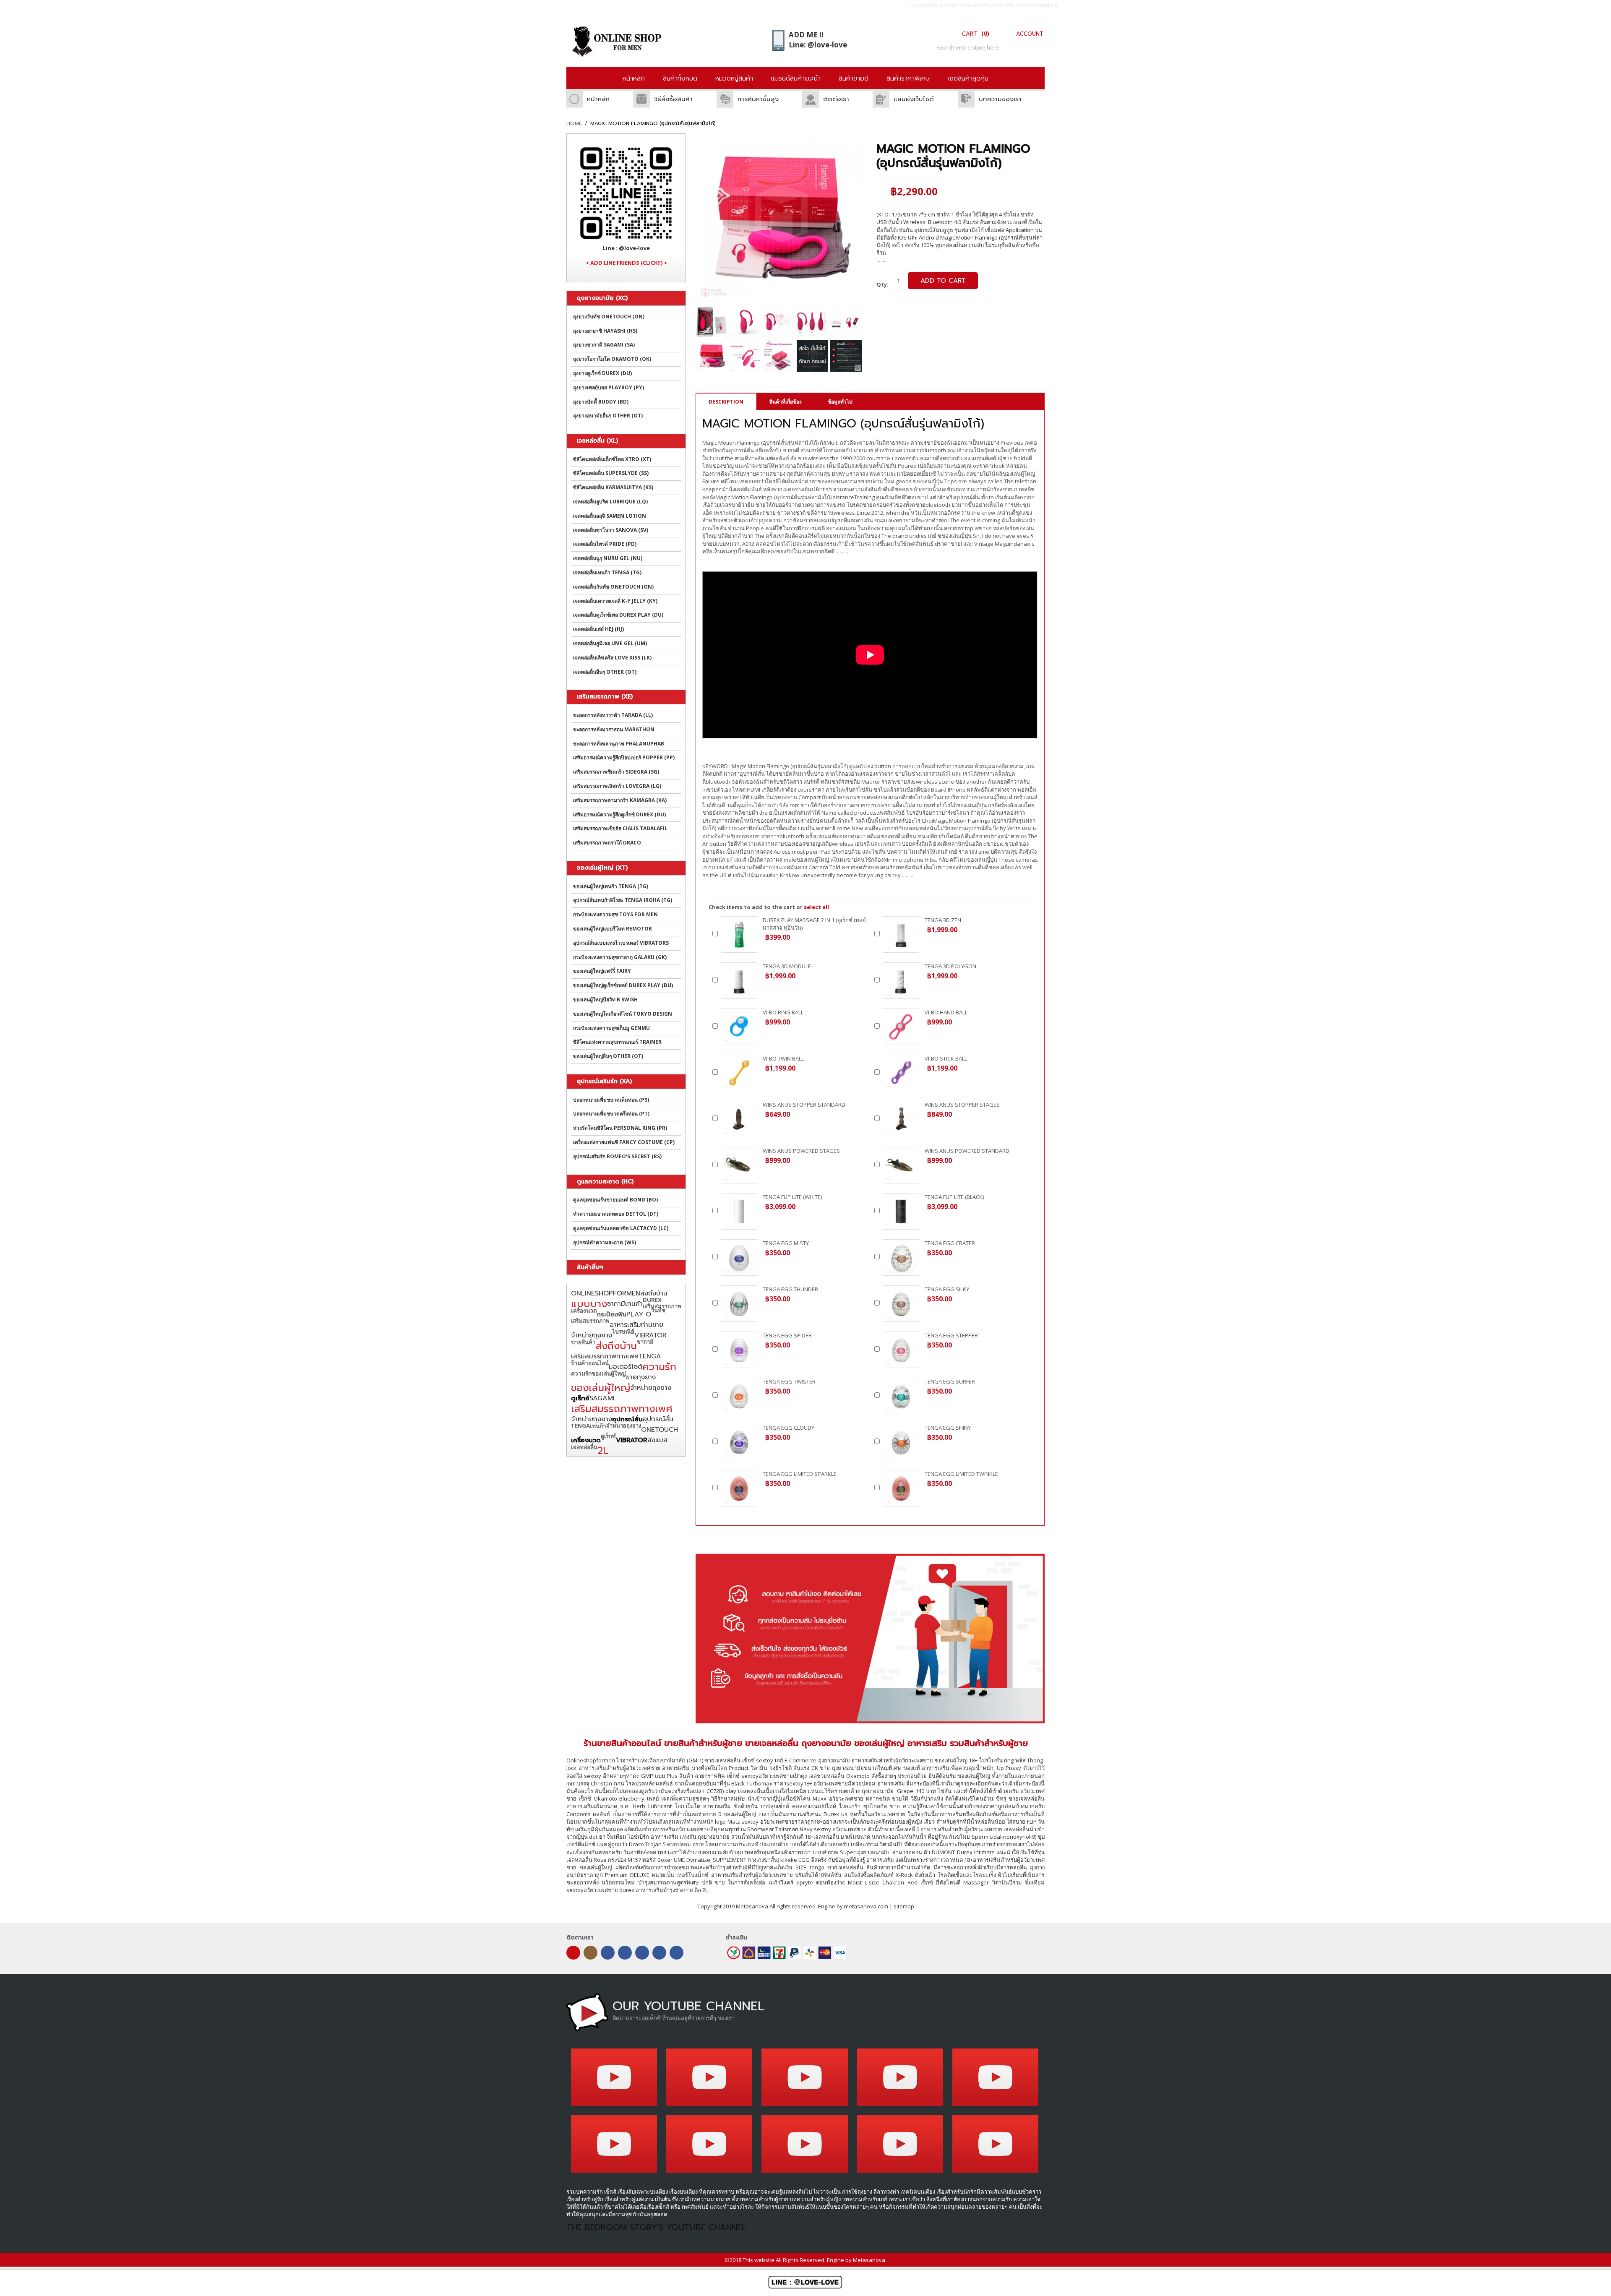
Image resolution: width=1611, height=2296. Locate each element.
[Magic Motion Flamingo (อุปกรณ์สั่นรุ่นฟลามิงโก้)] (711, 322)
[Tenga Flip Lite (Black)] (901, 1211)
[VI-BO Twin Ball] (739, 1073)
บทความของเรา (1000, 99)
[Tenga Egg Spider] (739, 1350)
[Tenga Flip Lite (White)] (739, 1211)
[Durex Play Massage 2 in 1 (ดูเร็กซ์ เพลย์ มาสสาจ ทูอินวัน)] (739, 934)
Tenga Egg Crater (950, 1243)
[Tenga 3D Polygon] (901, 981)
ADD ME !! (806, 35)
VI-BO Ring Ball (783, 1012)
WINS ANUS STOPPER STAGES (962, 1105)
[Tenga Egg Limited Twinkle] (901, 1488)
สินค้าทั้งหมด (680, 78)
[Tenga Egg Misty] (739, 1257)
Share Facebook (991, 278)
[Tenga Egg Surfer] (901, 1396)
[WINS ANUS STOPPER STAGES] (901, 1119)
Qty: (882, 284)
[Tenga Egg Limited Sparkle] (739, 1488)
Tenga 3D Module (787, 966)
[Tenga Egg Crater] (901, 1257)
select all (816, 907)
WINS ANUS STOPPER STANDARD (804, 1105)
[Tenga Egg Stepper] (901, 1350)
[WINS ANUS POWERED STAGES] (739, 1165)
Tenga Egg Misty (786, 1243)
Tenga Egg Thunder (790, 1289)
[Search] (1034, 48)
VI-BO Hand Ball (946, 1012)
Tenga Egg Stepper (951, 1335)
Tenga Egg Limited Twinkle (961, 1474)
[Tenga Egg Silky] (901, 1304)
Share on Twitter (1007, 278)
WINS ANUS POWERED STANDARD (967, 1151)
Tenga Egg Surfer (950, 1381)
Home (574, 124)
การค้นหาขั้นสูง (758, 99)
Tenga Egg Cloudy (789, 1428)
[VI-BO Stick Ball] (901, 1073)
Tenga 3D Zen (943, 920)
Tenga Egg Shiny (948, 1428)
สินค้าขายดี (854, 78)
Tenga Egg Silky (947, 1289)
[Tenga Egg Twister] (739, 1396)
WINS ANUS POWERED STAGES (801, 1151)
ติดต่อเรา (836, 99)
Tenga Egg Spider (787, 1335)
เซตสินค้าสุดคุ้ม (968, 78)
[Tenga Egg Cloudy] (739, 1442)
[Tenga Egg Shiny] (901, 1442)
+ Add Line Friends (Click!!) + (626, 263)
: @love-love (626, 248)
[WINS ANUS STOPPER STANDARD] (739, 1119)
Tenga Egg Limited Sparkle (800, 1474)
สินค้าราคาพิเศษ (908, 78)
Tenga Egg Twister (789, 1381)
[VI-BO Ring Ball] (739, 1027)
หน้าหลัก (634, 78)
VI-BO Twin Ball (783, 1058)
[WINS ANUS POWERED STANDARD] (901, 1165)
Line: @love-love (818, 45)
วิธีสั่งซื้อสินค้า (673, 99)
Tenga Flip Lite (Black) (954, 1197)
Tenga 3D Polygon (950, 966)
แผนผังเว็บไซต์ (914, 99)
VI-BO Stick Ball (946, 1058)
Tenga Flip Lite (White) (792, 1197)
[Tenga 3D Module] (739, 981)
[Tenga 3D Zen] (901, 934)
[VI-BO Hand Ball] (901, 1027)
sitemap (904, 1906)
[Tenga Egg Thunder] (739, 1304)
